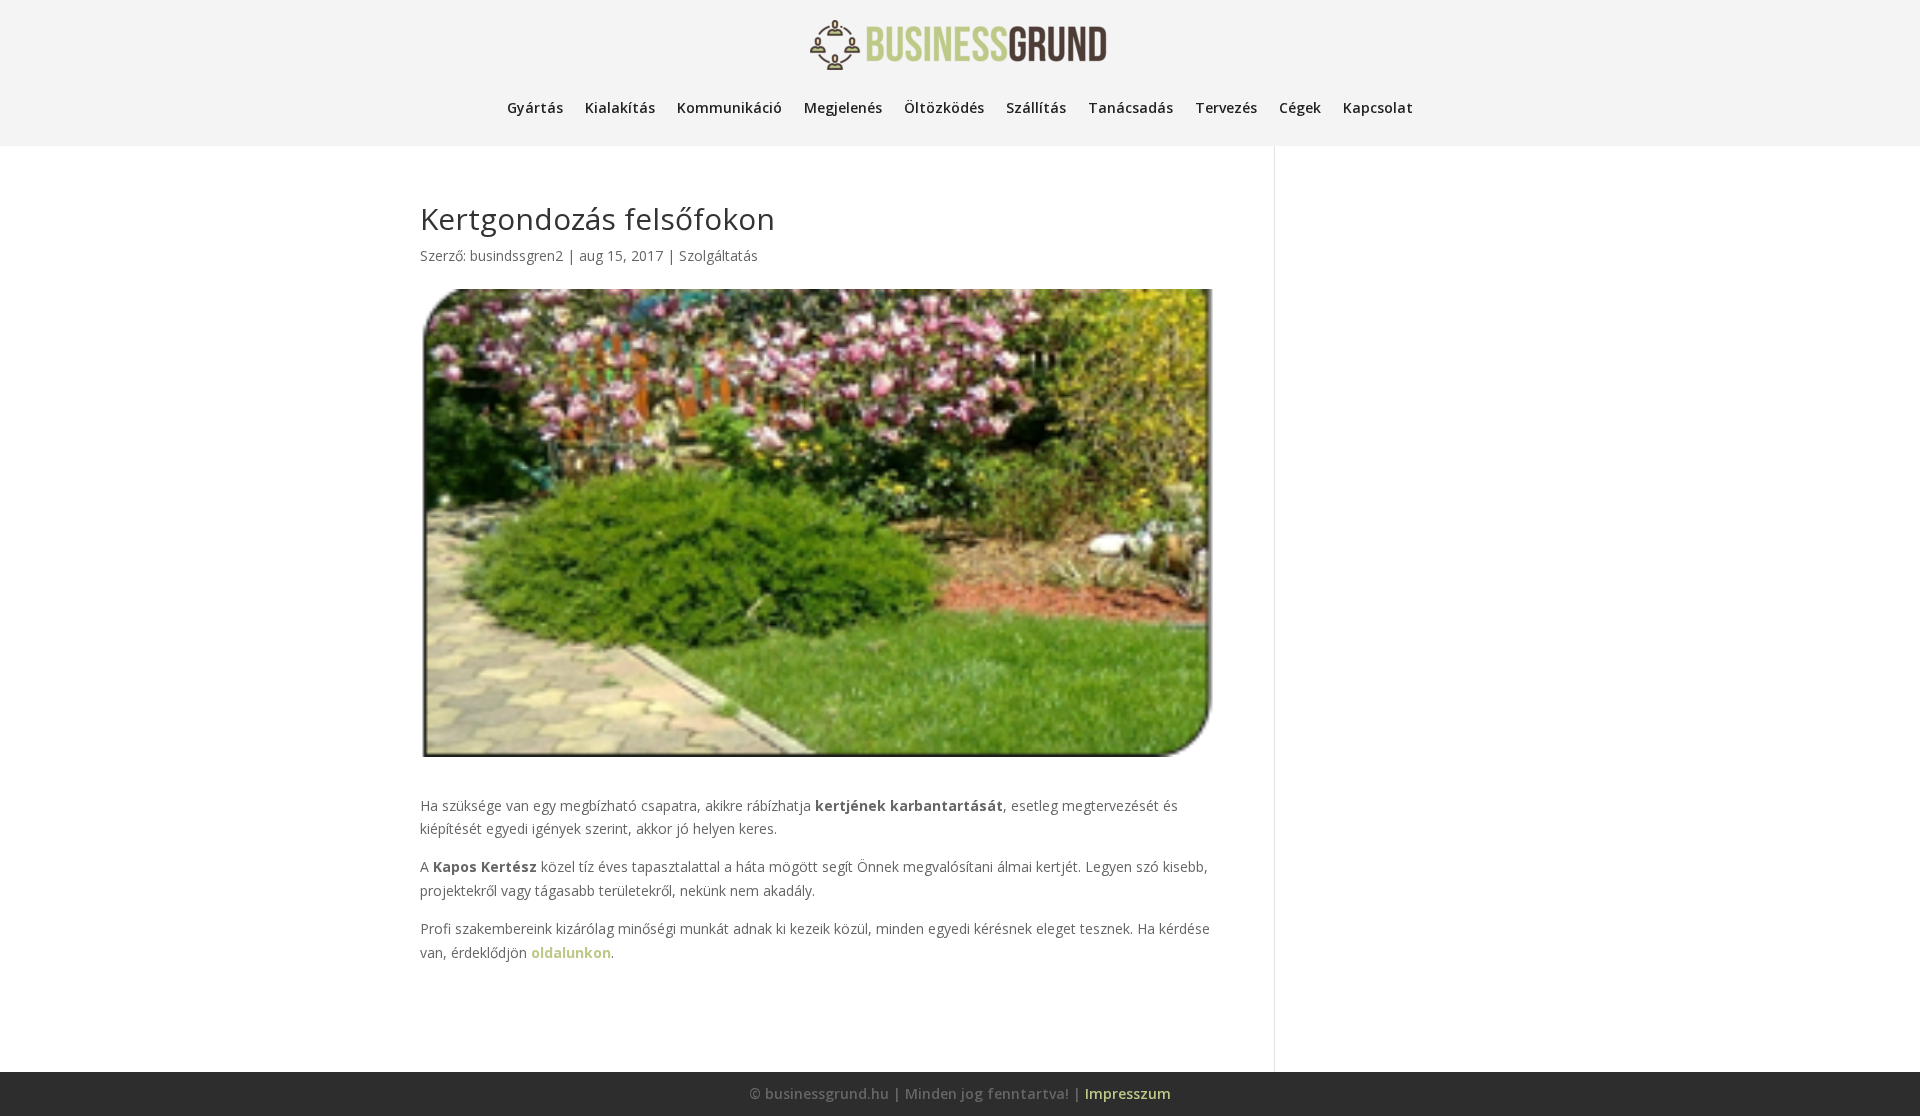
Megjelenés (843, 107)
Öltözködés (944, 107)
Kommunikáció (729, 107)
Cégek (1300, 107)
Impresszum (1128, 1093)
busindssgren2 (516, 255)
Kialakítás (620, 107)
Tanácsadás (1130, 107)
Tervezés (1226, 107)
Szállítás (1036, 107)
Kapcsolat (1378, 107)
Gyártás (535, 107)
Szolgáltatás (718, 255)
